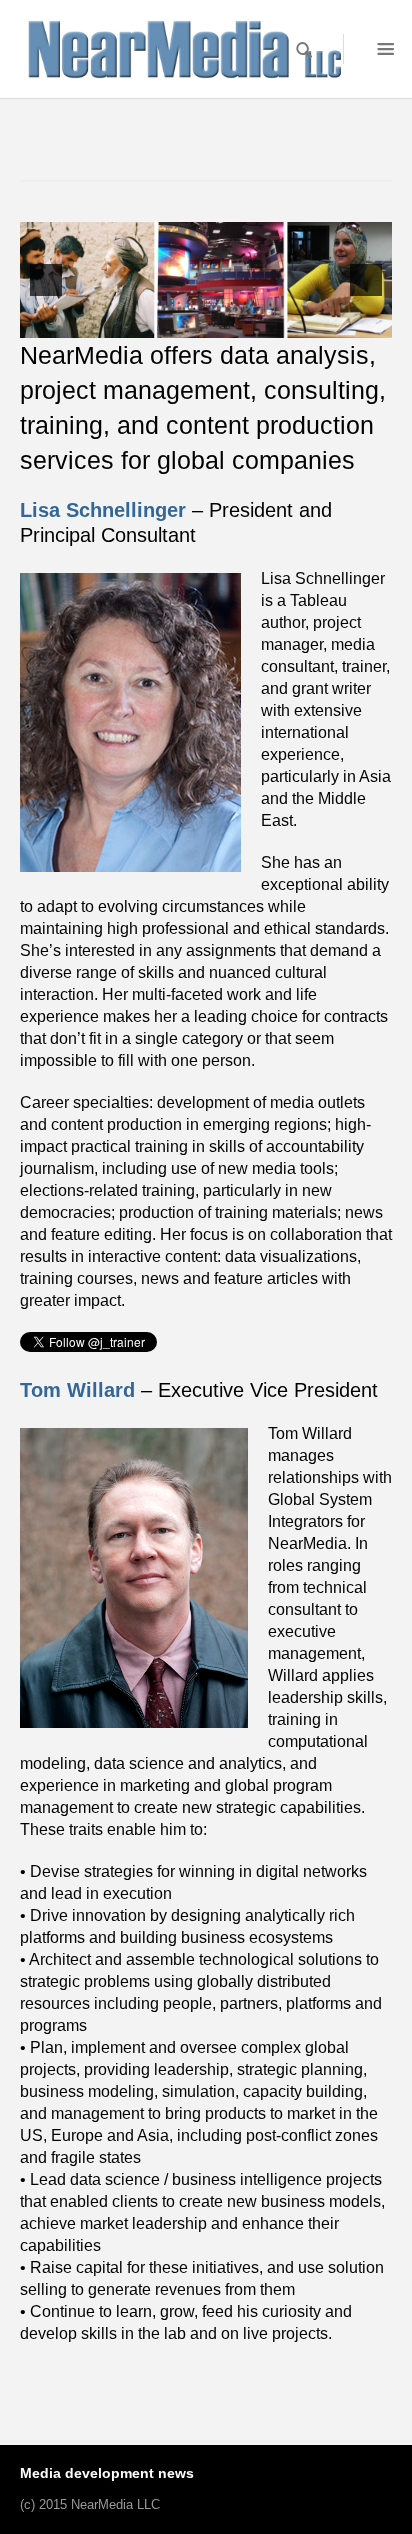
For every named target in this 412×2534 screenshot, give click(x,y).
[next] (366, 280)
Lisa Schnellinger (103, 510)
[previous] (46, 280)
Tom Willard (77, 1390)
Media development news (107, 2473)
